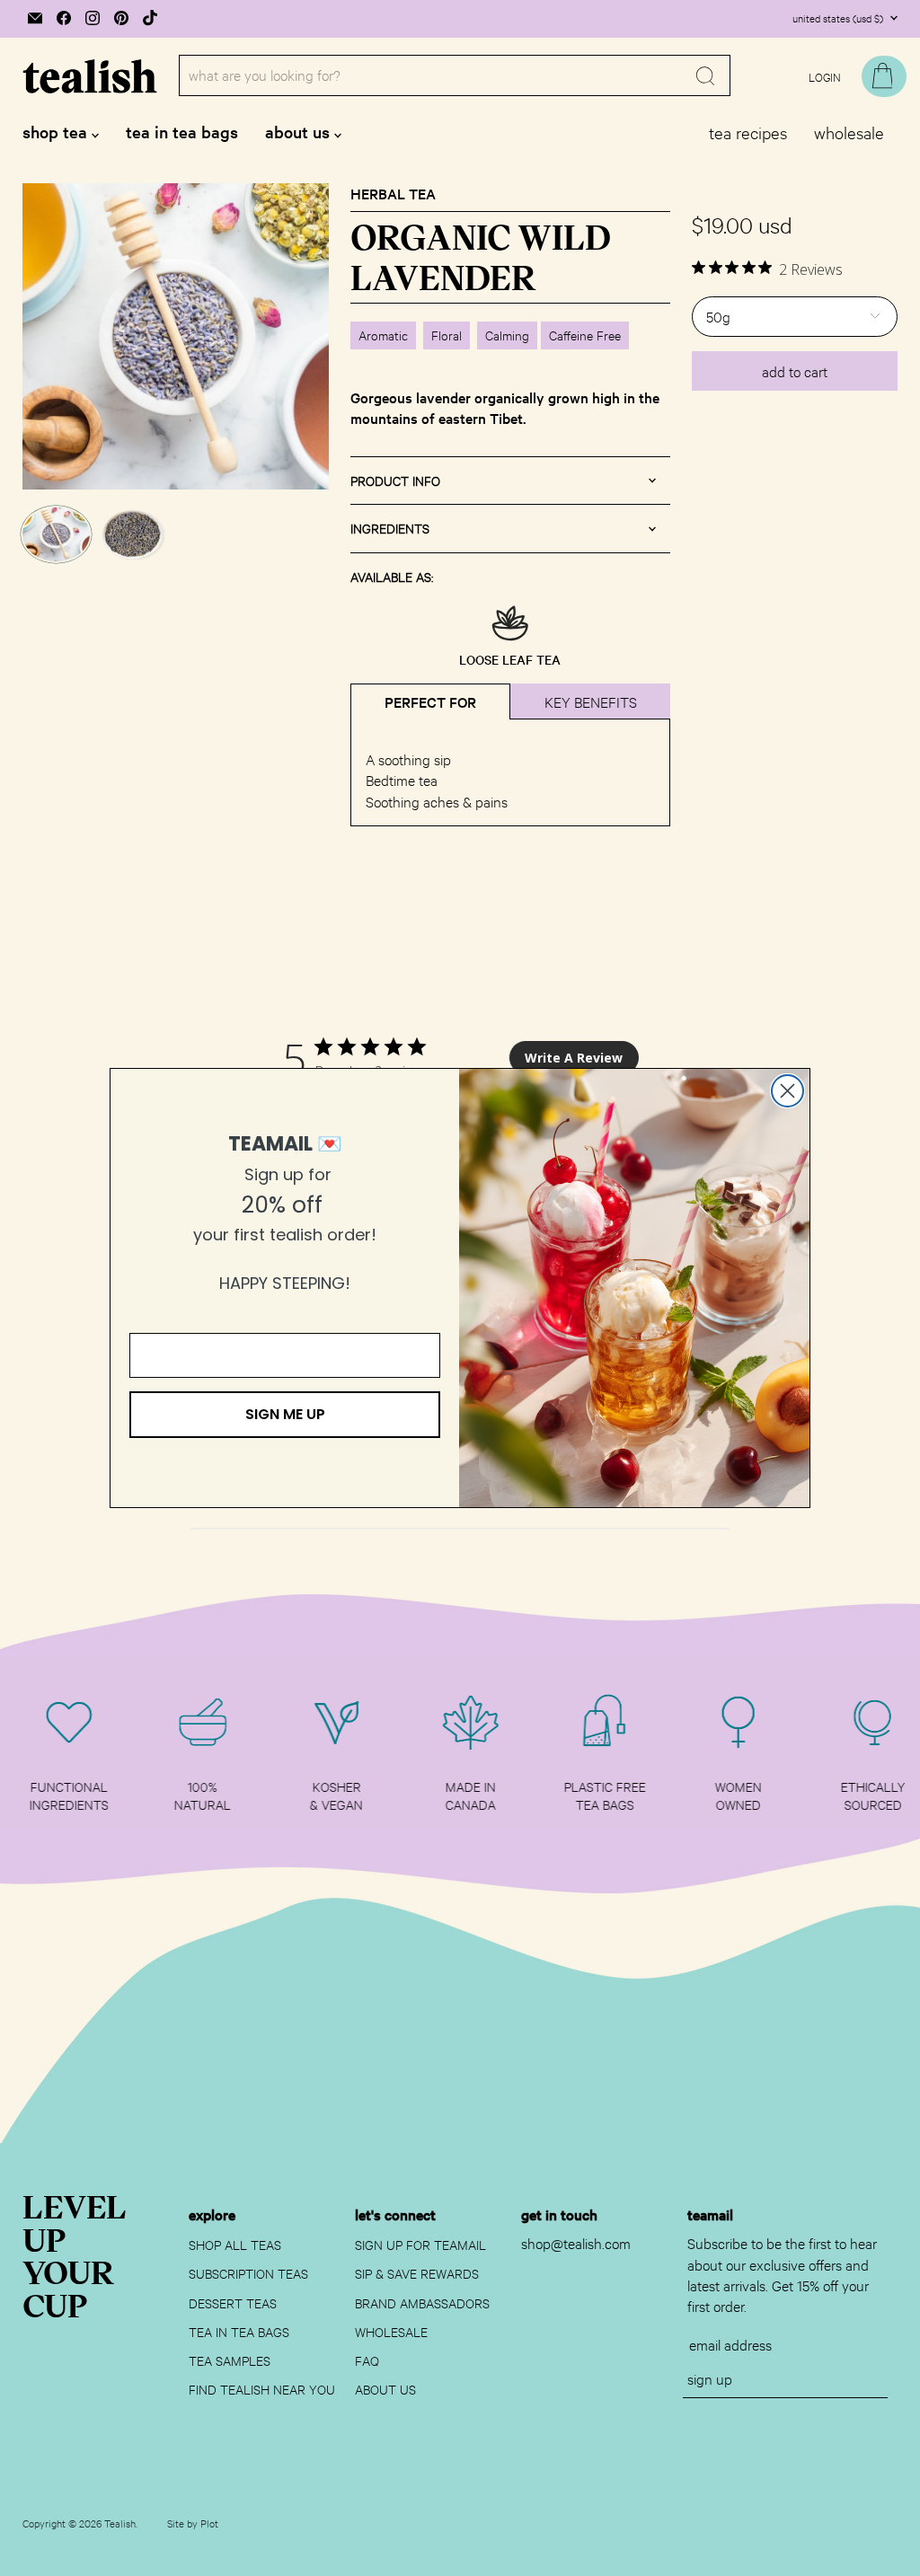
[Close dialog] (787, 1091)
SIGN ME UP (285, 1414)
